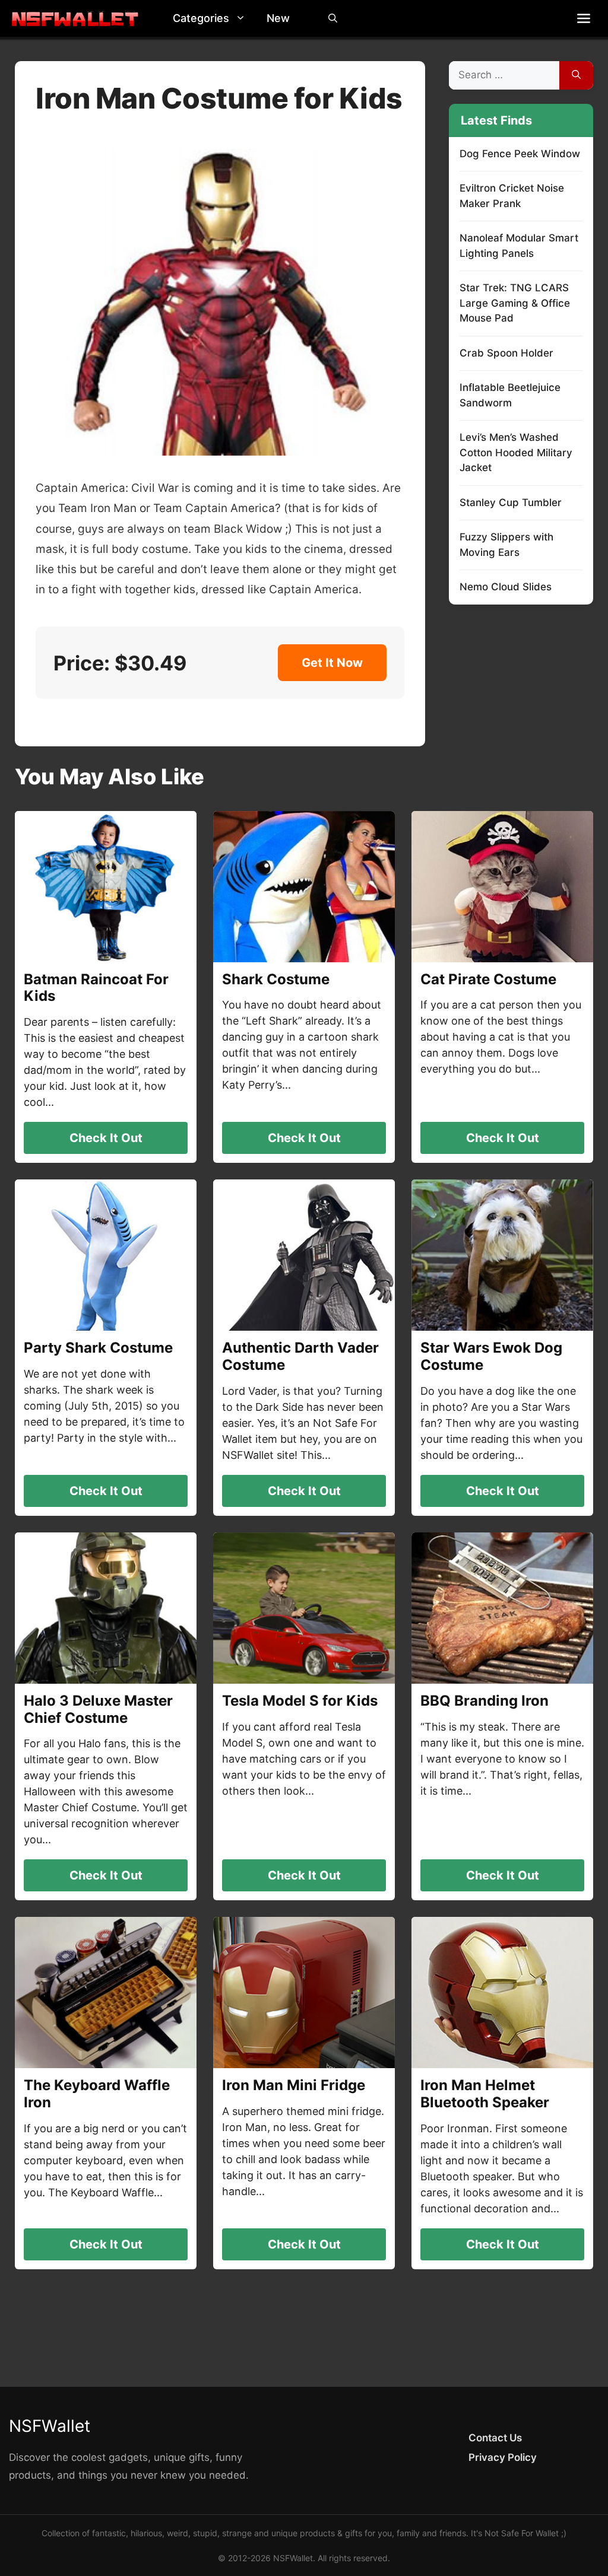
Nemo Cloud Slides (506, 587)
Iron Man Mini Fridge (294, 2085)
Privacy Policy (503, 2457)
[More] (584, 18)
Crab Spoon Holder (506, 353)
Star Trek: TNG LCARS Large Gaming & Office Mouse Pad (515, 303)
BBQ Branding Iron (484, 1701)
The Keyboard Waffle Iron (97, 2094)
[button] (243, 18)
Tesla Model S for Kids (300, 1701)
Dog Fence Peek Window (520, 154)
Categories (201, 18)
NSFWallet (50, 2426)
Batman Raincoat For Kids (96, 988)
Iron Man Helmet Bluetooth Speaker (485, 2094)
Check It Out (106, 1138)
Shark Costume (276, 979)
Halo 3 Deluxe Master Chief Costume (98, 1709)
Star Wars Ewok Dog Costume (491, 1356)
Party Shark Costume (98, 1348)
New (278, 18)
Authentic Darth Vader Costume (300, 1356)
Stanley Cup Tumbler (511, 503)
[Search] (576, 75)
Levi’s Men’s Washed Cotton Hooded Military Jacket (516, 452)
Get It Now (332, 663)
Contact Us (495, 2438)
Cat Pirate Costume (488, 979)
